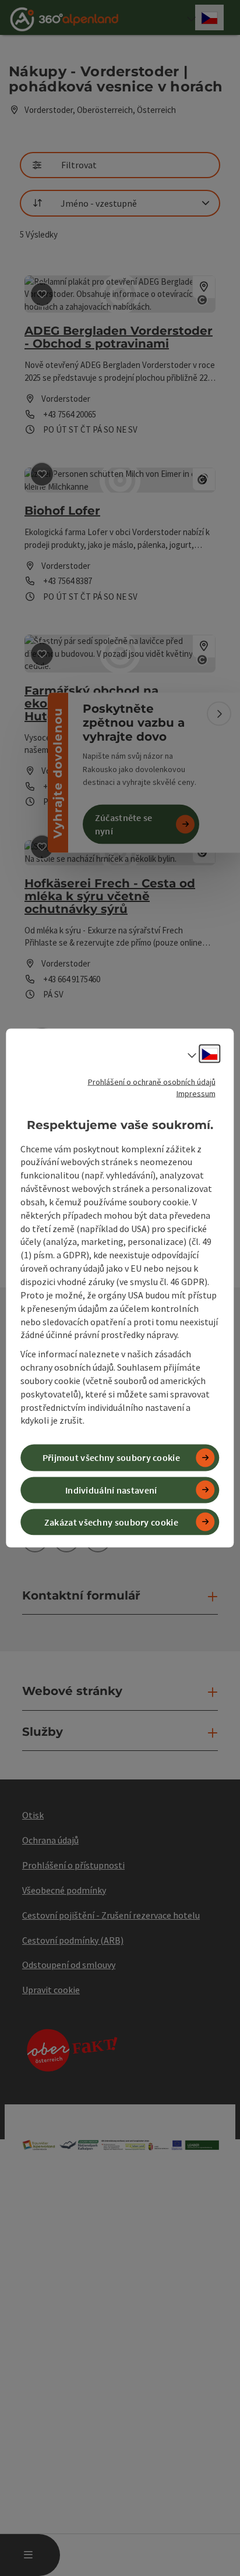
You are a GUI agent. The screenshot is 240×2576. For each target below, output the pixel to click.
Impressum (196, 1094)
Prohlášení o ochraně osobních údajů (152, 1082)
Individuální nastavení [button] (111, 1489)
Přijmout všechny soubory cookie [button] (111, 1457)
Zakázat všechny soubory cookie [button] (111, 1521)
